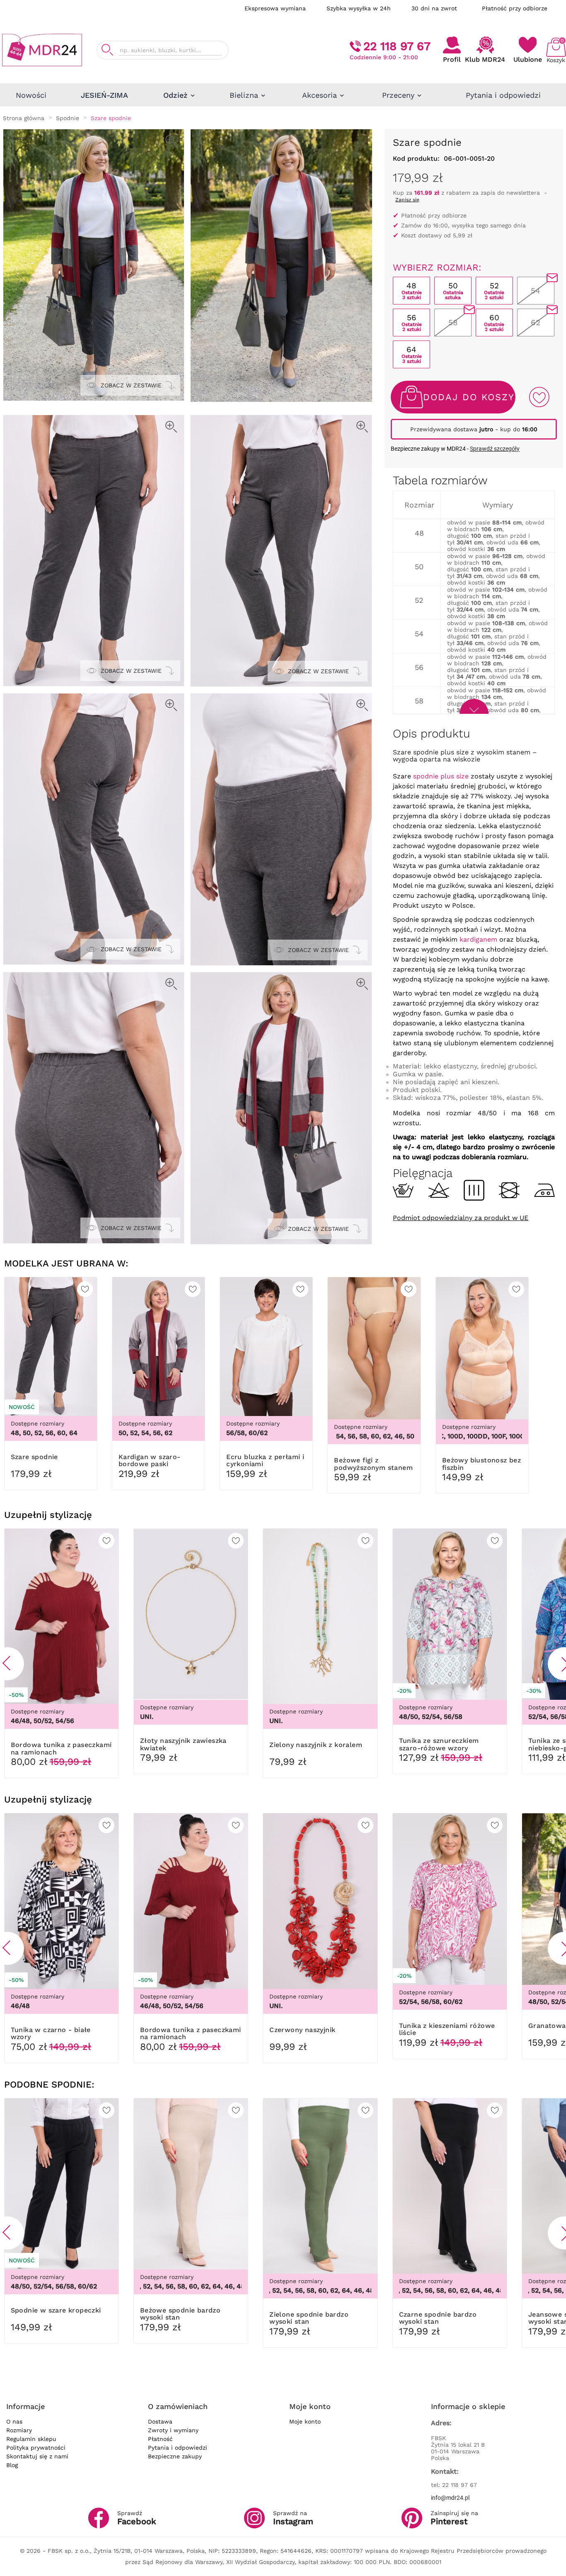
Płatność (160, 2439)
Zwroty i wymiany (173, 2430)
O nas (14, 2421)
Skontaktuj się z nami (37, 2456)
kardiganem (478, 939)
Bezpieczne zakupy (175, 2456)
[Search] (107, 50)
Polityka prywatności (36, 2448)
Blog (12, 2465)
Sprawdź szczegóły (495, 449)
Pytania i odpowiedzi (178, 2448)
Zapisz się (407, 200)
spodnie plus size (441, 776)
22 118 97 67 (397, 46)
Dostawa (160, 2421)
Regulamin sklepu (31, 2439)
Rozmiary (19, 2430)
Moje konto (305, 2421)
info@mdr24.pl (450, 2498)
